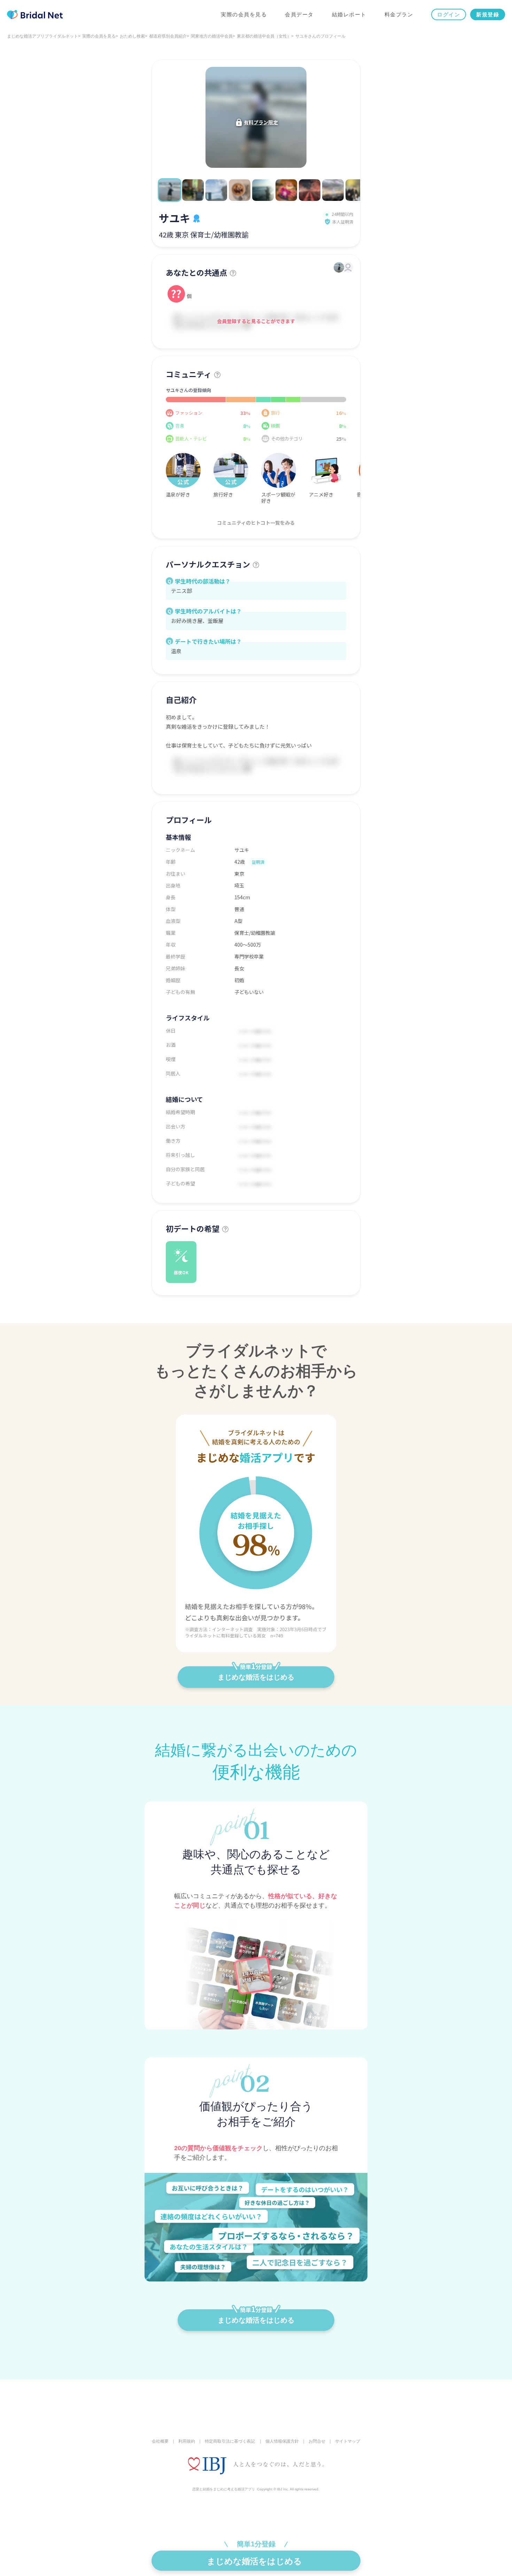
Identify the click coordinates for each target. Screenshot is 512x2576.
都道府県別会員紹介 (168, 36)
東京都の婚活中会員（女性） (264, 36)
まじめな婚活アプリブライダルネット (42, 36)
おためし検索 (132, 36)
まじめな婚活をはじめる (256, 1677)
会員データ (299, 14)
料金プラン (399, 14)
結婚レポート (349, 14)
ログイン (449, 14)
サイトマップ (348, 2441)
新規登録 (488, 14)
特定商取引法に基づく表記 (230, 2441)
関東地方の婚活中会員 (212, 36)
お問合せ (317, 2441)
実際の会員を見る (244, 14)
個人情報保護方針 (282, 2441)
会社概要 (160, 2441)
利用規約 (187, 2441)
